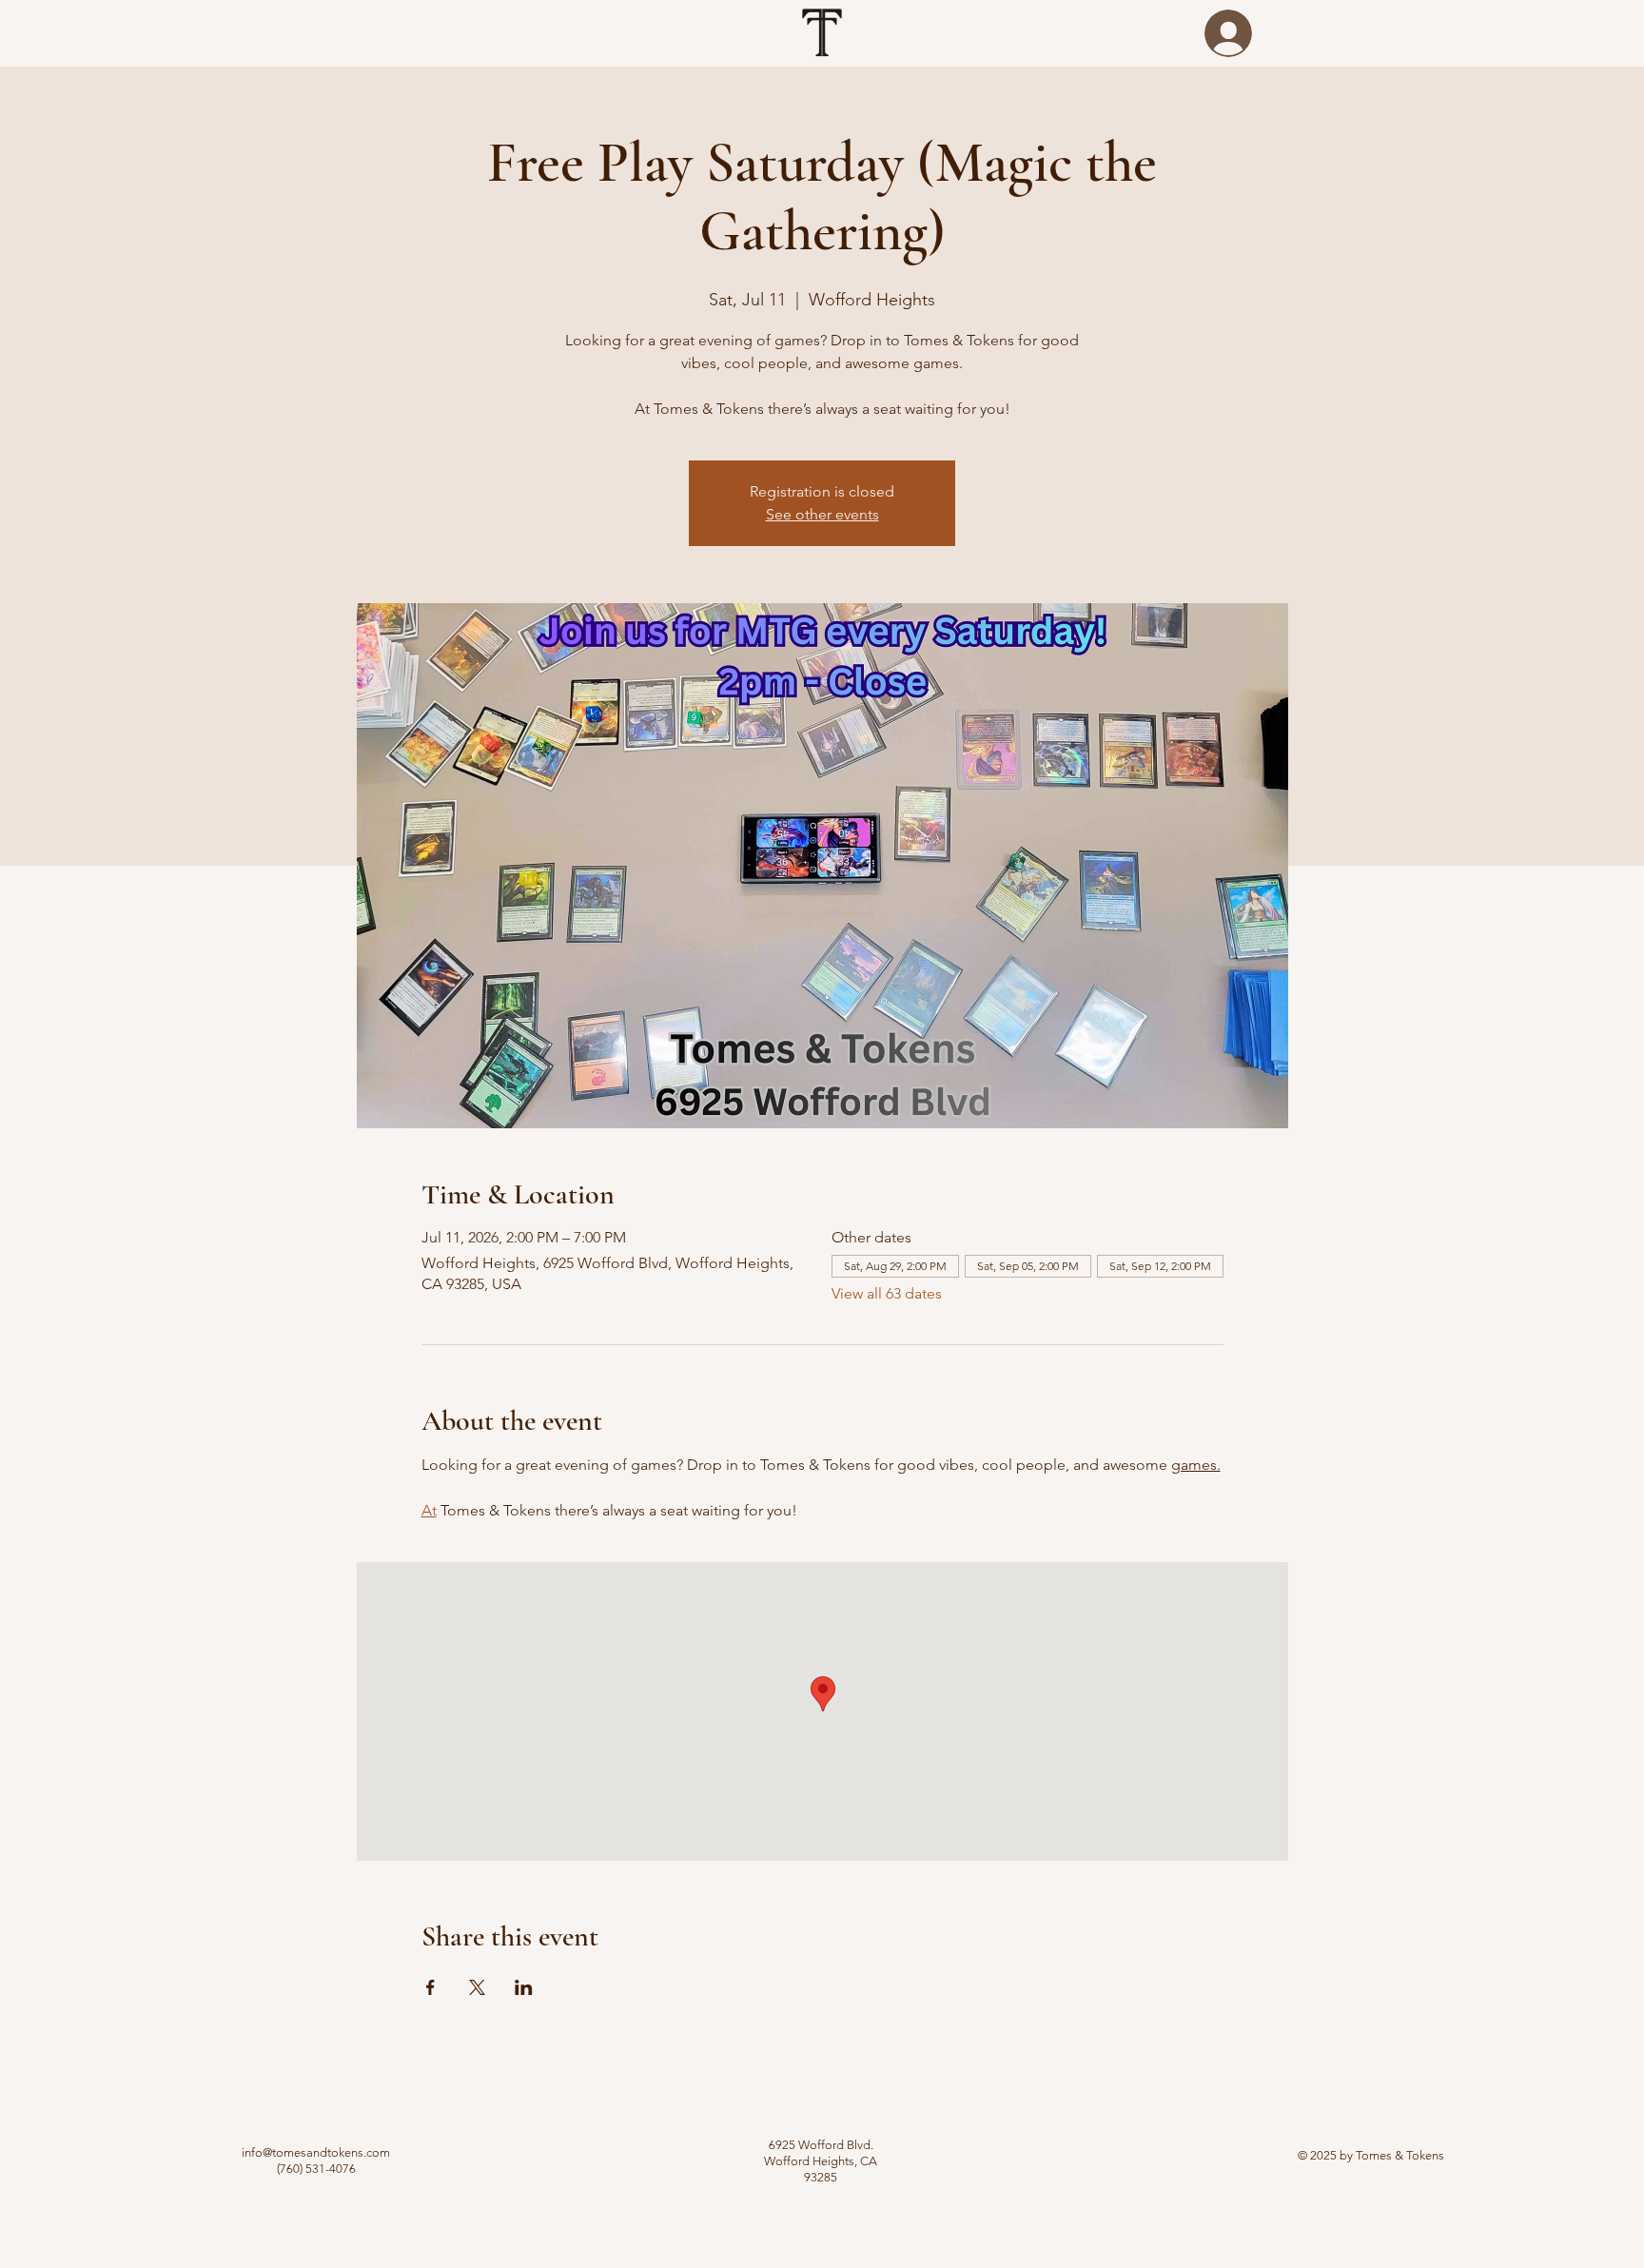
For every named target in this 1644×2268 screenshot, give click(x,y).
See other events (822, 514)
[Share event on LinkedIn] (524, 1987)
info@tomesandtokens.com (316, 2152)
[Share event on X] (477, 1987)
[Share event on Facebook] (431, 1987)
